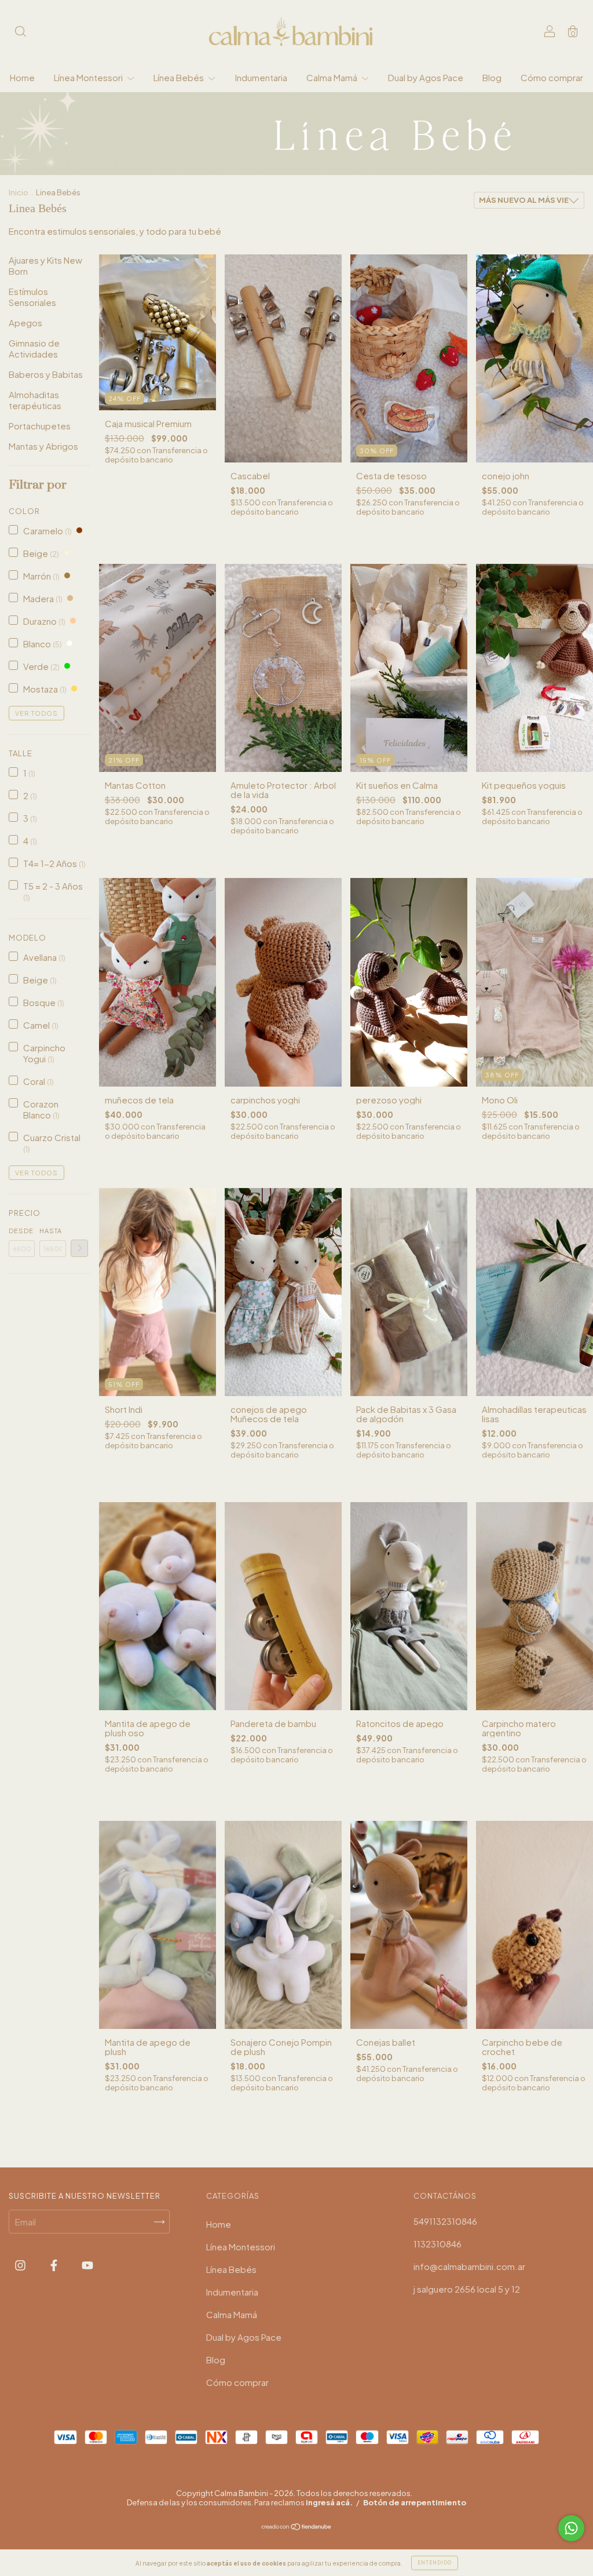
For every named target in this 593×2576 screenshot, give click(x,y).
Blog (492, 77)
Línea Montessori (89, 77)
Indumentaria (261, 77)
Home (22, 77)
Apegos (25, 323)
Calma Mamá (333, 77)
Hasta (51, 1231)
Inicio (19, 192)
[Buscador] (20, 32)
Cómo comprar (552, 77)
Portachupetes (40, 426)
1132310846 (438, 2244)
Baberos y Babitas (46, 374)
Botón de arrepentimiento (415, 2502)
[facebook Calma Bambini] (55, 2265)
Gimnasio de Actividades (34, 348)
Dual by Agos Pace (426, 77)
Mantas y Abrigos (43, 446)
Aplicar (79, 1248)
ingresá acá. (329, 2502)
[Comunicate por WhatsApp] (571, 2528)
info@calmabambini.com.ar (469, 2266)
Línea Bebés (180, 77)
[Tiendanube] (297, 2526)
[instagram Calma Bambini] (21, 2265)
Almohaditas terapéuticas (35, 400)
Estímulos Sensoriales (32, 297)
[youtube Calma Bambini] (87, 2265)
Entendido (435, 2563)
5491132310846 (445, 2221)
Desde (21, 1231)
